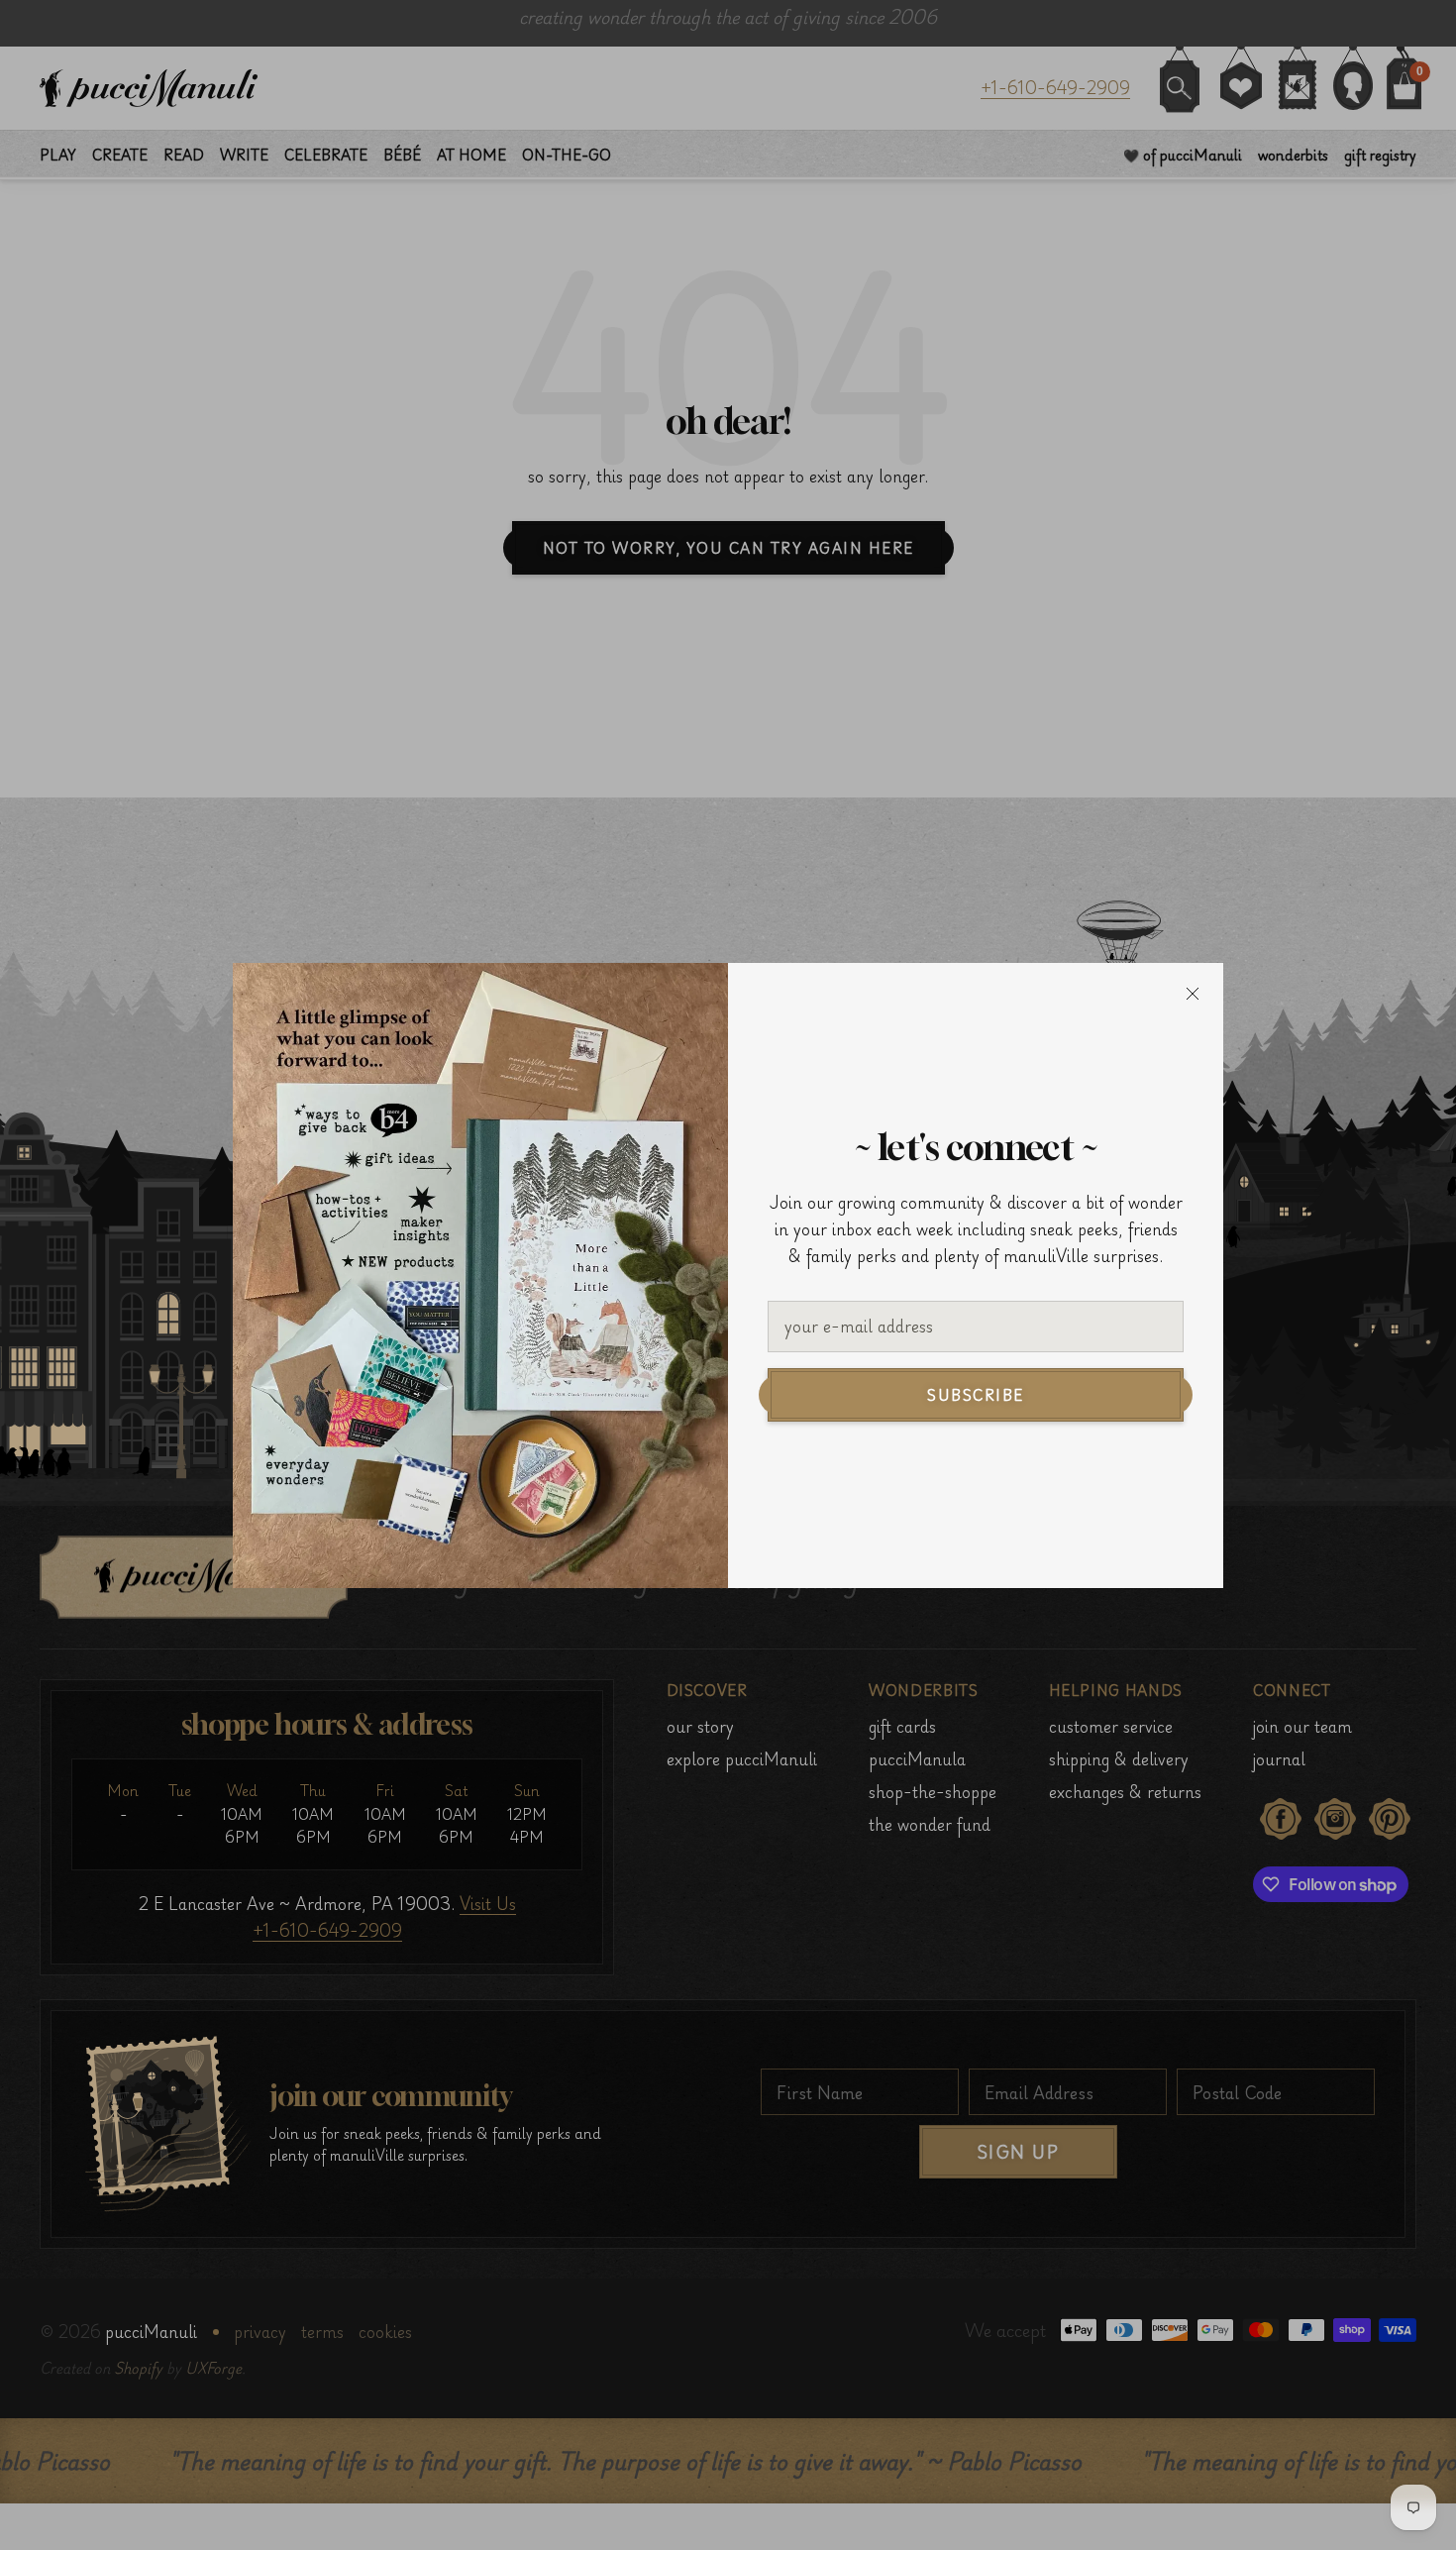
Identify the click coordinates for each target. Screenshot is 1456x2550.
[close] (1193, 994)
